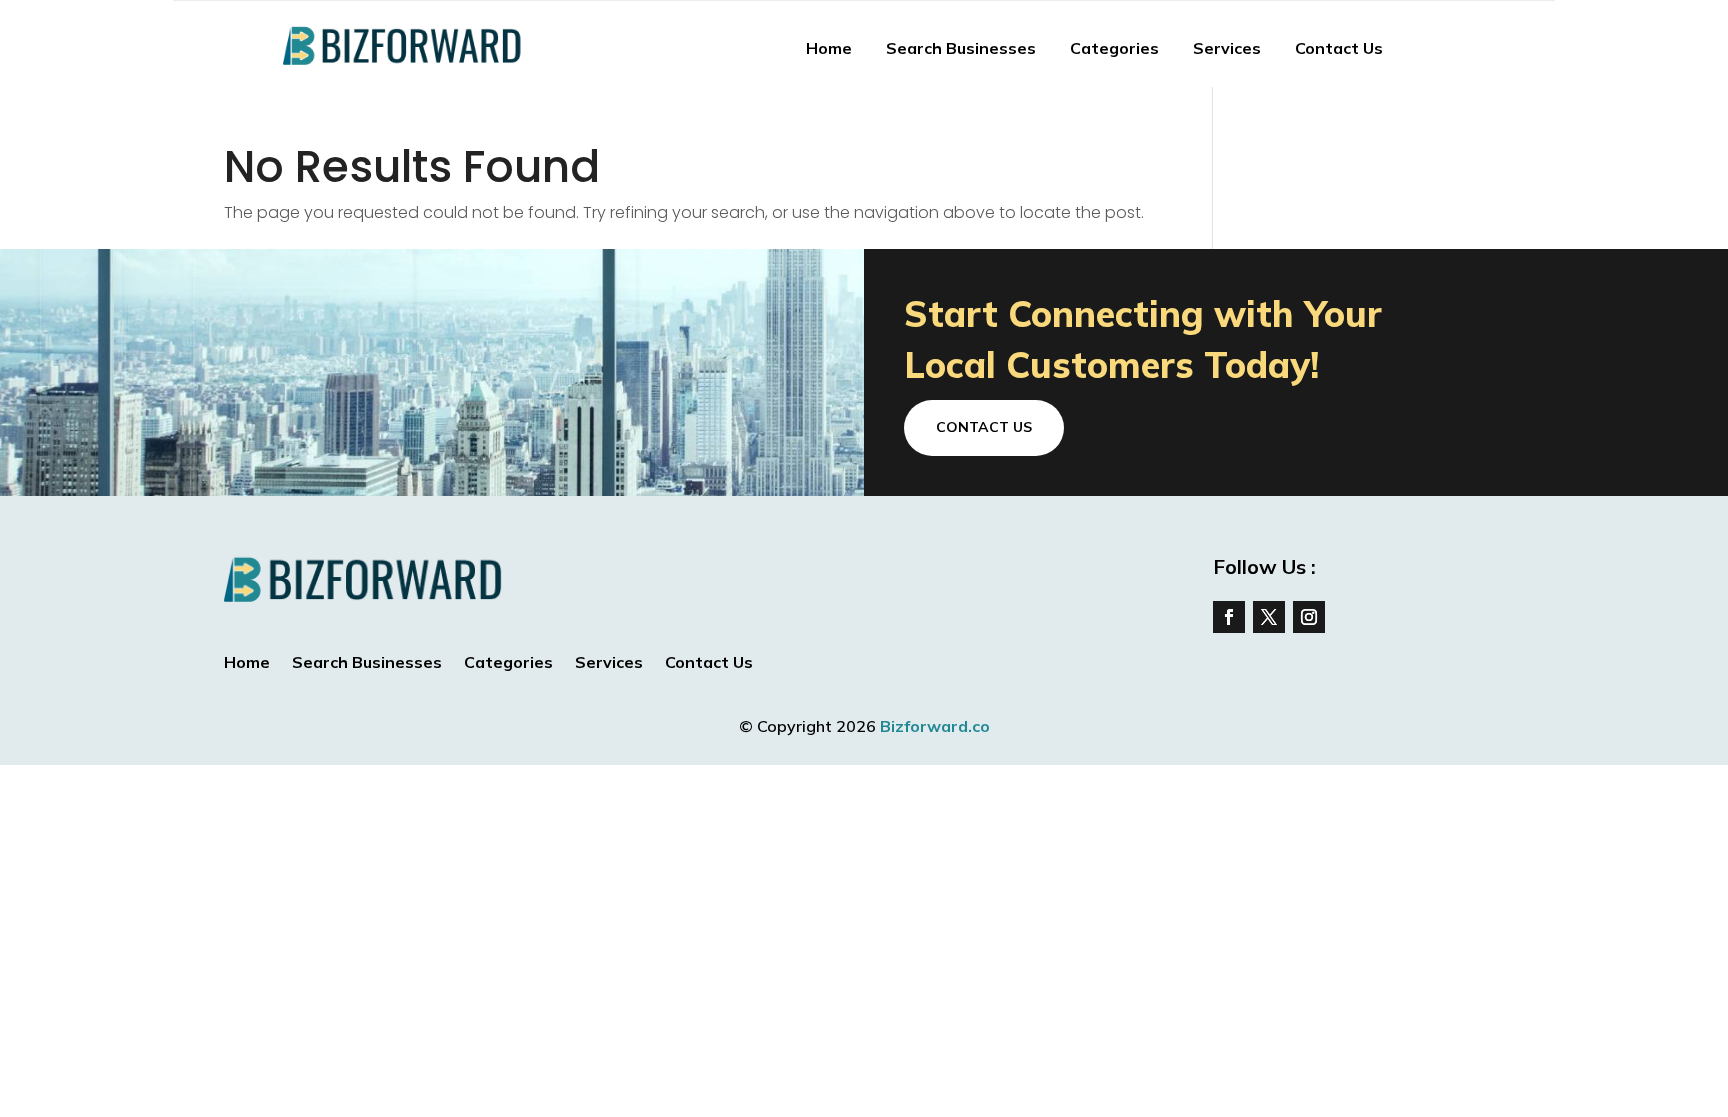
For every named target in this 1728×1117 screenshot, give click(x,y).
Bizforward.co (935, 726)
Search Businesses (961, 48)
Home (829, 48)
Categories (1114, 48)
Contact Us (1339, 48)
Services (1227, 48)
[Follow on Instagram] (1309, 617)
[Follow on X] (1269, 617)
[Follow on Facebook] (1229, 617)
